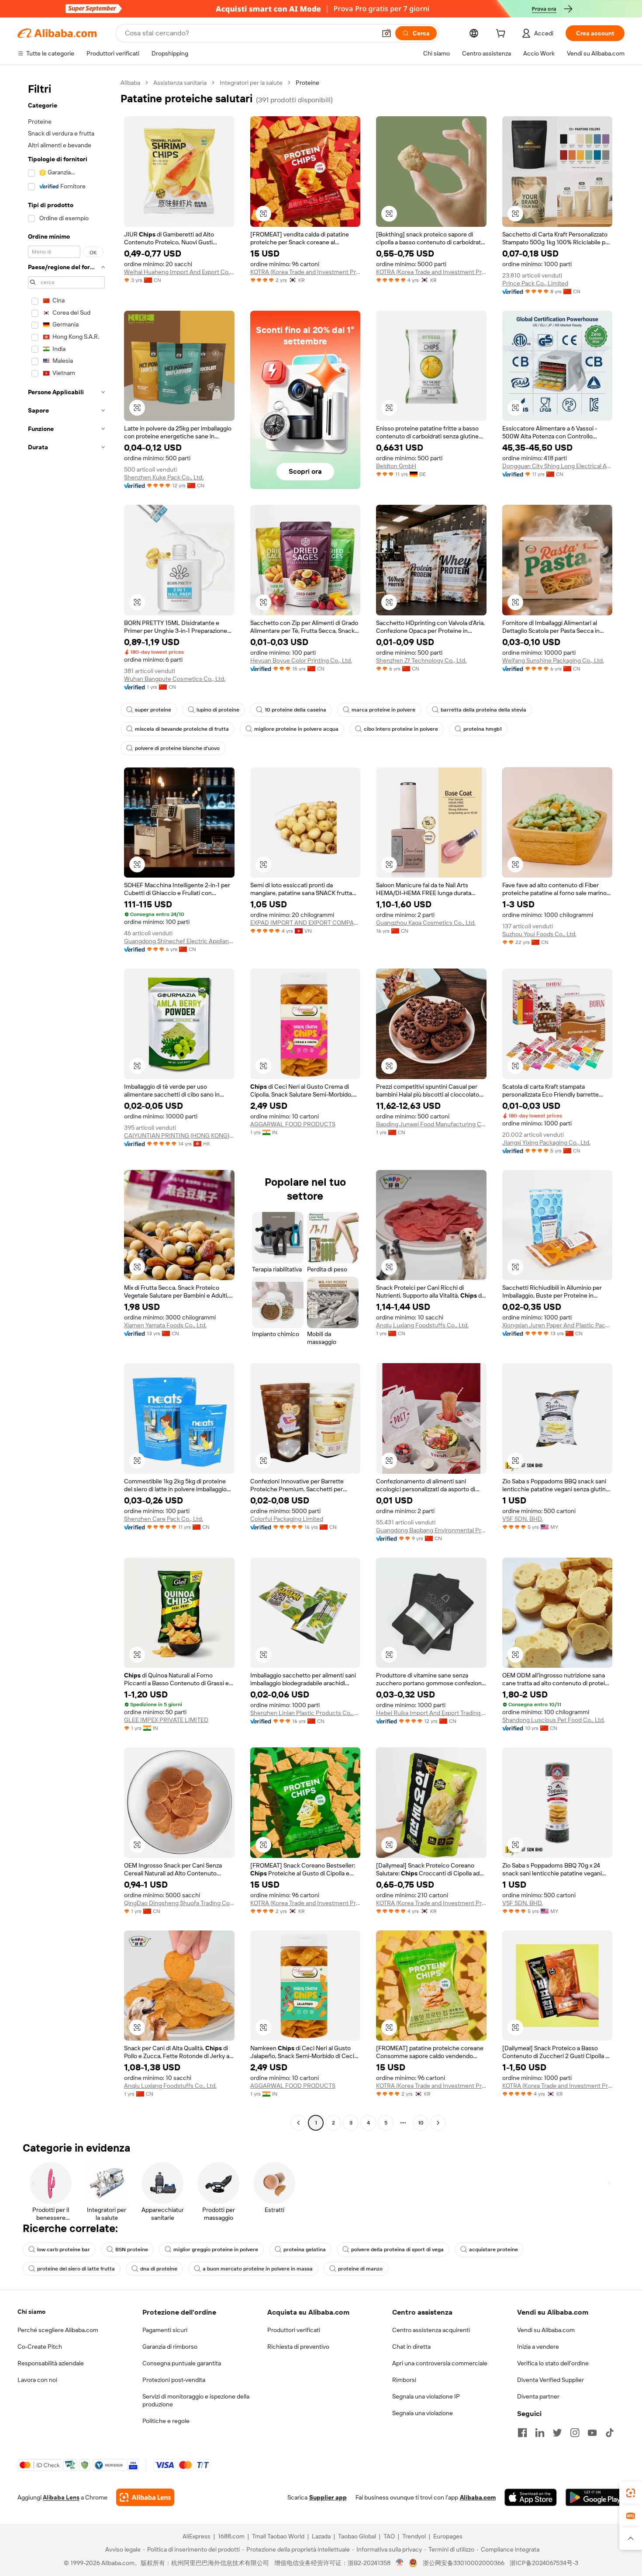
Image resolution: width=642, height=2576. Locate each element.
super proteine (153, 710)
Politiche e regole (166, 2421)
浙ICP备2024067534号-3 (544, 2563)
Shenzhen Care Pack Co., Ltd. (164, 1519)
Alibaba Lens (61, 2497)
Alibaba (130, 83)
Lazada (321, 2536)
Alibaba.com (478, 2497)
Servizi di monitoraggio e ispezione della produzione (196, 2400)
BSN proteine (132, 2250)
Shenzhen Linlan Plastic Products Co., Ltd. (305, 1713)
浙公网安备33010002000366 (464, 2563)
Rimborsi (404, 2380)
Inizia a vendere (538, 2347)
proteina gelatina (305, 2250)
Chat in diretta (411, 2347)
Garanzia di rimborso (170, 2347)
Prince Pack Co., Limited (535, 283)
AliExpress (197, 2536)
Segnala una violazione (423, 2413)
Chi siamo (31, 2312)
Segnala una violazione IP (426, 2396)
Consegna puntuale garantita (182, 2363)
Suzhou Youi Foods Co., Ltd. (539, 934)
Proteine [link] (307, 83)
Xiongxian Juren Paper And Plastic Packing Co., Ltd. (557, 1325)
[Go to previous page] (298, 2123)
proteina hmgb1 (483, 729)
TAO (389, 2536)
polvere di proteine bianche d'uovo (177, 748)
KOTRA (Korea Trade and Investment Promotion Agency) (305, 272)
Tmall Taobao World (278, 2536)
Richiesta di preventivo (298, 2347)
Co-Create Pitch (40, 2347)
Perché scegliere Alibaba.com (58, 2330)
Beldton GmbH (396, 466)
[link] (631, 2493)
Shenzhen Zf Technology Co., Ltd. (421, 660)
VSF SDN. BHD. (523, 1519)
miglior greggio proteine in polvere (216, 2250)
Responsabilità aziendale (51, 2363)
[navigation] (66, 1104)
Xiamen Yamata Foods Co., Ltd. (165, 1325)
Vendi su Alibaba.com (546, 2330)
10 (421, 2123)
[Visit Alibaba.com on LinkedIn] (540, 2433)
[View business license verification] (400, 2563)
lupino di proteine (218, 710)
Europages (448, 2536)
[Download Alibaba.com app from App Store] (531, 2497)
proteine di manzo (360, 2269)
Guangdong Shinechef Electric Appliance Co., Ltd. (179, 941)
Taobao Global (357, 2536)
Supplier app (328, 2497)
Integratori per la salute (251, 83)
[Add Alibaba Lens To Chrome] (145, 2497)
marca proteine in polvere (383, 710)
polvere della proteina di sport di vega (397, 2250)
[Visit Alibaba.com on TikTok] (610, 2433)
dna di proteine (159, 2269)
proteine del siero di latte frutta (76, 2269)
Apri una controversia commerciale (440, 2363)
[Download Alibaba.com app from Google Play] (595, 2497)
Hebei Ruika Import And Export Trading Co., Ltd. (431, 1713)
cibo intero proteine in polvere (401, 729)
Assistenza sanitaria (180, 83)
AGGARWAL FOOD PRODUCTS (293, 1124)
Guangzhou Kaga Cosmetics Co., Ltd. (426, 923)
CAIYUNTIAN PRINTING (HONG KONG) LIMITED (179, 1135)
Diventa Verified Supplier (551, 2380)
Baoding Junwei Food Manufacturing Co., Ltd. (431, 1124)
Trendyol (414, 2536)
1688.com (231, 2536)
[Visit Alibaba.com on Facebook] (522, 2433)
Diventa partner (538, 2396)
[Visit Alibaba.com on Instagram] (575, 2433)
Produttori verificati (294, 2330)
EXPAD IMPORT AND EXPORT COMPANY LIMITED (305, 923)
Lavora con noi (37, 2380)
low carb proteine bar (64, 2250)
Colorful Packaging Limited (287, 1519)
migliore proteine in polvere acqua (296, 729)
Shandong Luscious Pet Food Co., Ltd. (554, 1720)
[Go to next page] (438, 2123)
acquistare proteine (494, 2250)
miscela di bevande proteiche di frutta (182, 729)
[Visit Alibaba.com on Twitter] (557, 2433)
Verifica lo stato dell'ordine (553, 2363)
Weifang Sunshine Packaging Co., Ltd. (553, 660)
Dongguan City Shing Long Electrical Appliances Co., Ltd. (557, 466)
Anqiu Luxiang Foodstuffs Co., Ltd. (422, 1325)
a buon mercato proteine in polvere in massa (258, 2269)
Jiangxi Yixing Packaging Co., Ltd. (546, 1142)
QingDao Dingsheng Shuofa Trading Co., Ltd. (179, 1903)
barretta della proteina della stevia (483, 710)
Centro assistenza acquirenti (431, 2330)
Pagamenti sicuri (165, 2330)
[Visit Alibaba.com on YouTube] (592, 2433)
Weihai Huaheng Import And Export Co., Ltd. (179, 272)
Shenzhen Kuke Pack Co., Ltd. (164, 477)
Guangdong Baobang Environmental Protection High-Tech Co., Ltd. (431, 1530)
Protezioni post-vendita (174, 2380)
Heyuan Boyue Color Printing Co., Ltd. (301, 660)
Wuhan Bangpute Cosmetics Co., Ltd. (175, 679)
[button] (387, 33)
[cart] (502, 35)
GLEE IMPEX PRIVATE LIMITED (166, 1720)
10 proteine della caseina (295, 710)
